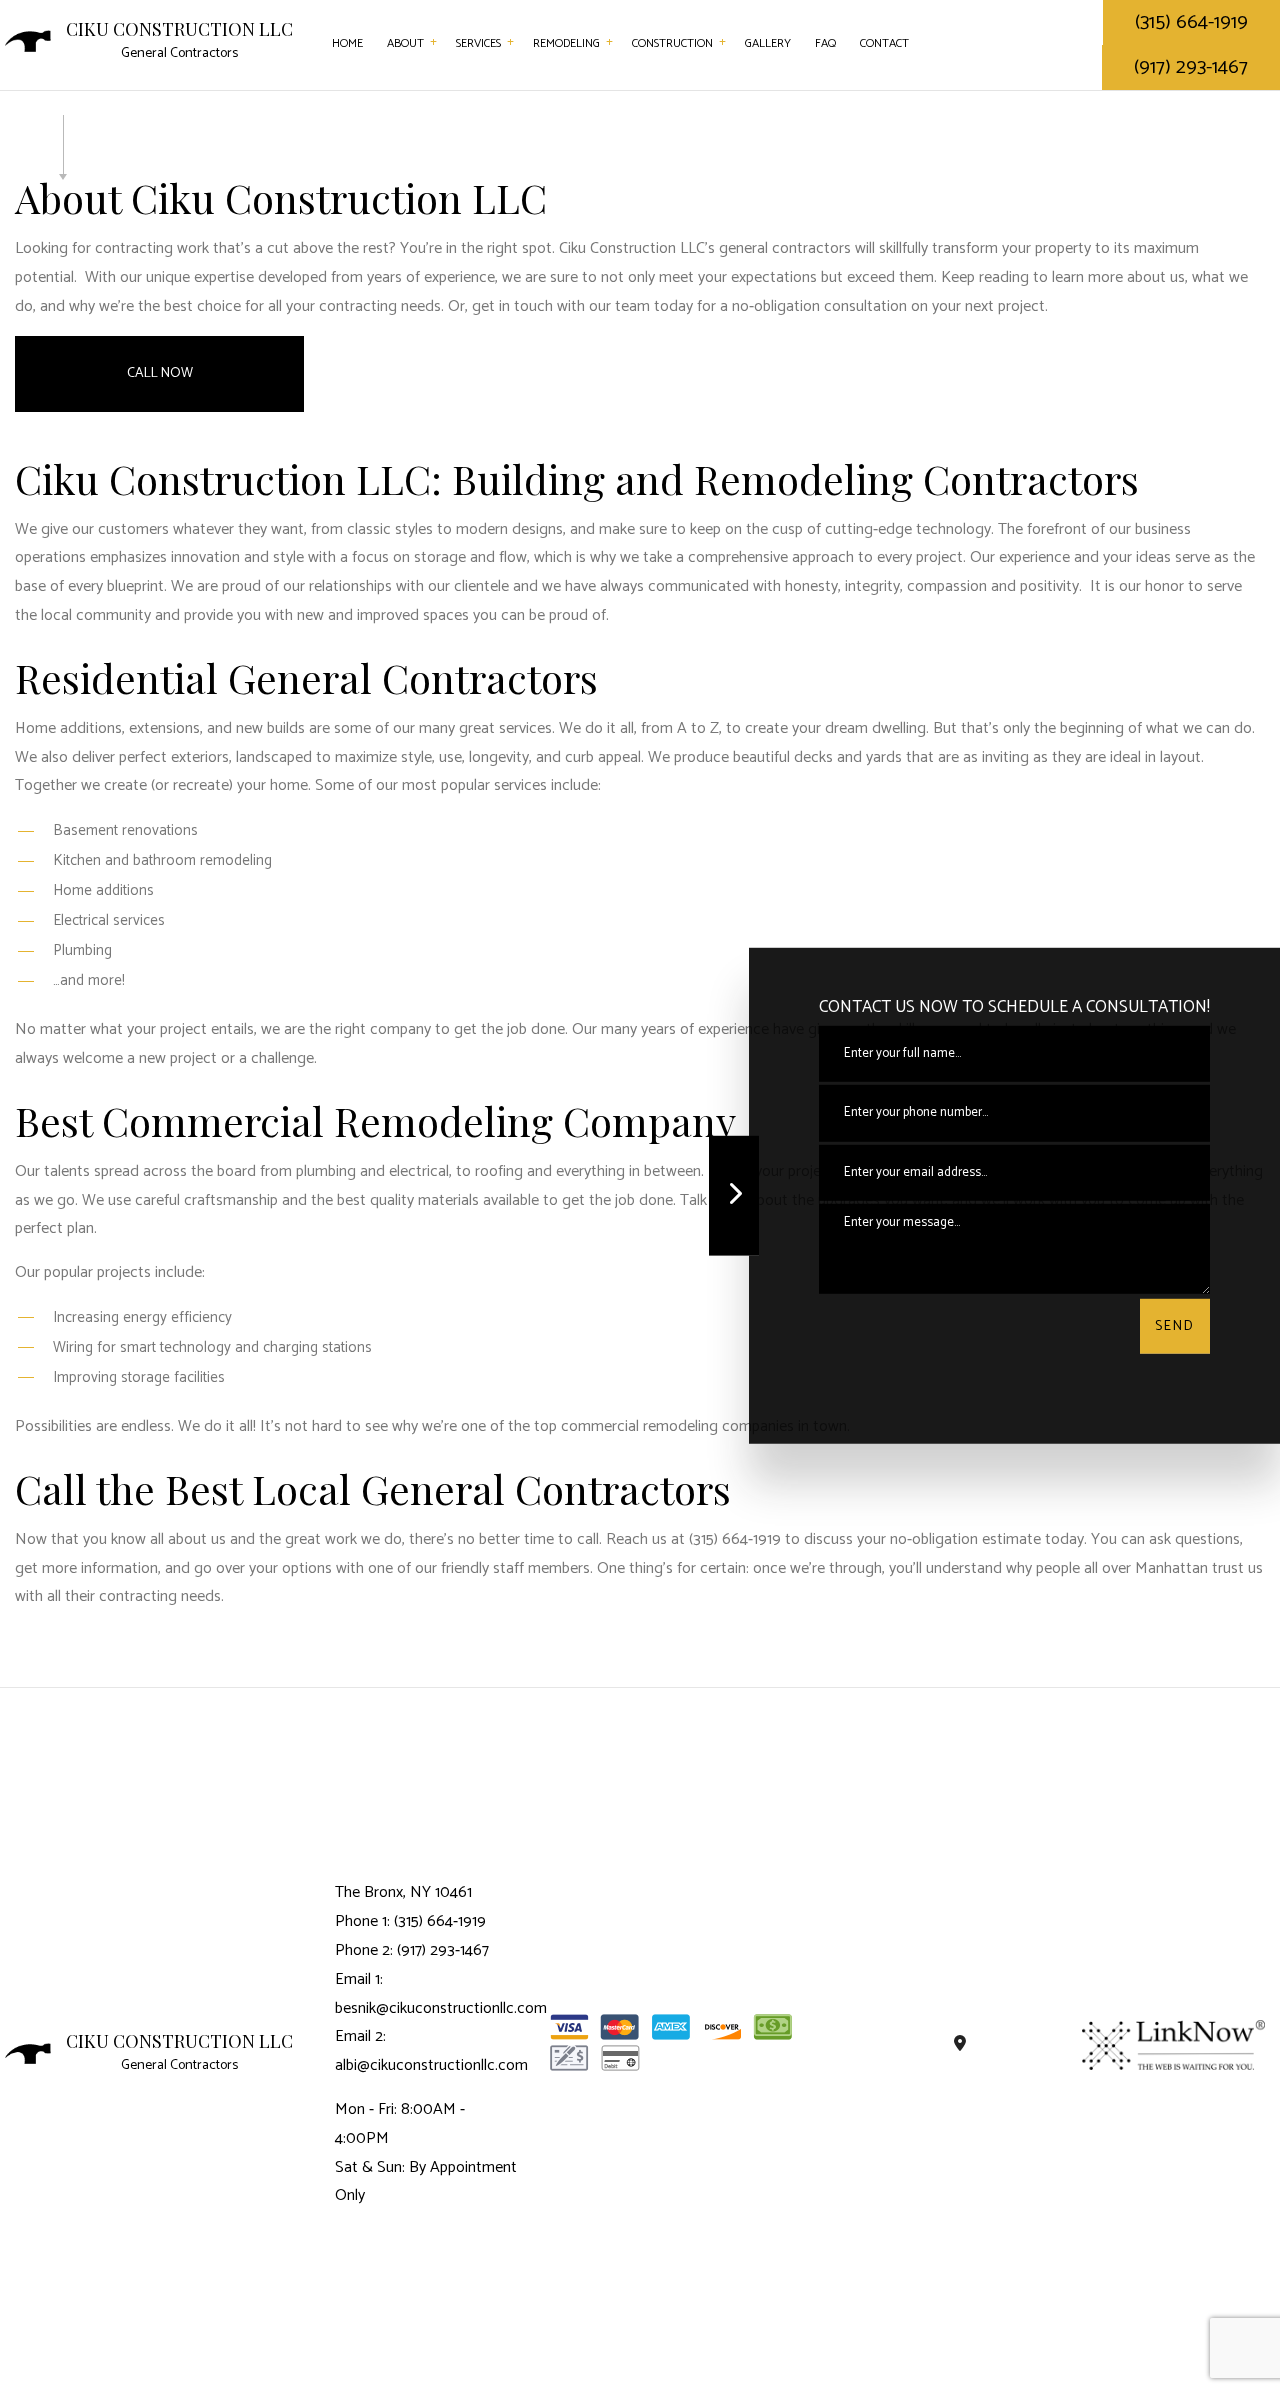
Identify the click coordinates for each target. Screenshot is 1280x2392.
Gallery (768, 43)
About (405, 43)
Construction (672, 43)
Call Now (160, 373)
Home (347, 43)
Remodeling (566, 43)
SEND (1175, 1326)
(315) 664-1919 (1191, 22)
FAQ (825, 43)
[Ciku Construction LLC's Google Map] (960, 2044)
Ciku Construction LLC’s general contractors (705, 248)
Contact (884, 43)
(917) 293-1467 (1191, 67)
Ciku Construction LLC (179, 30)
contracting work (152, 248)
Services (478, 43)
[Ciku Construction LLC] (28, 40)
